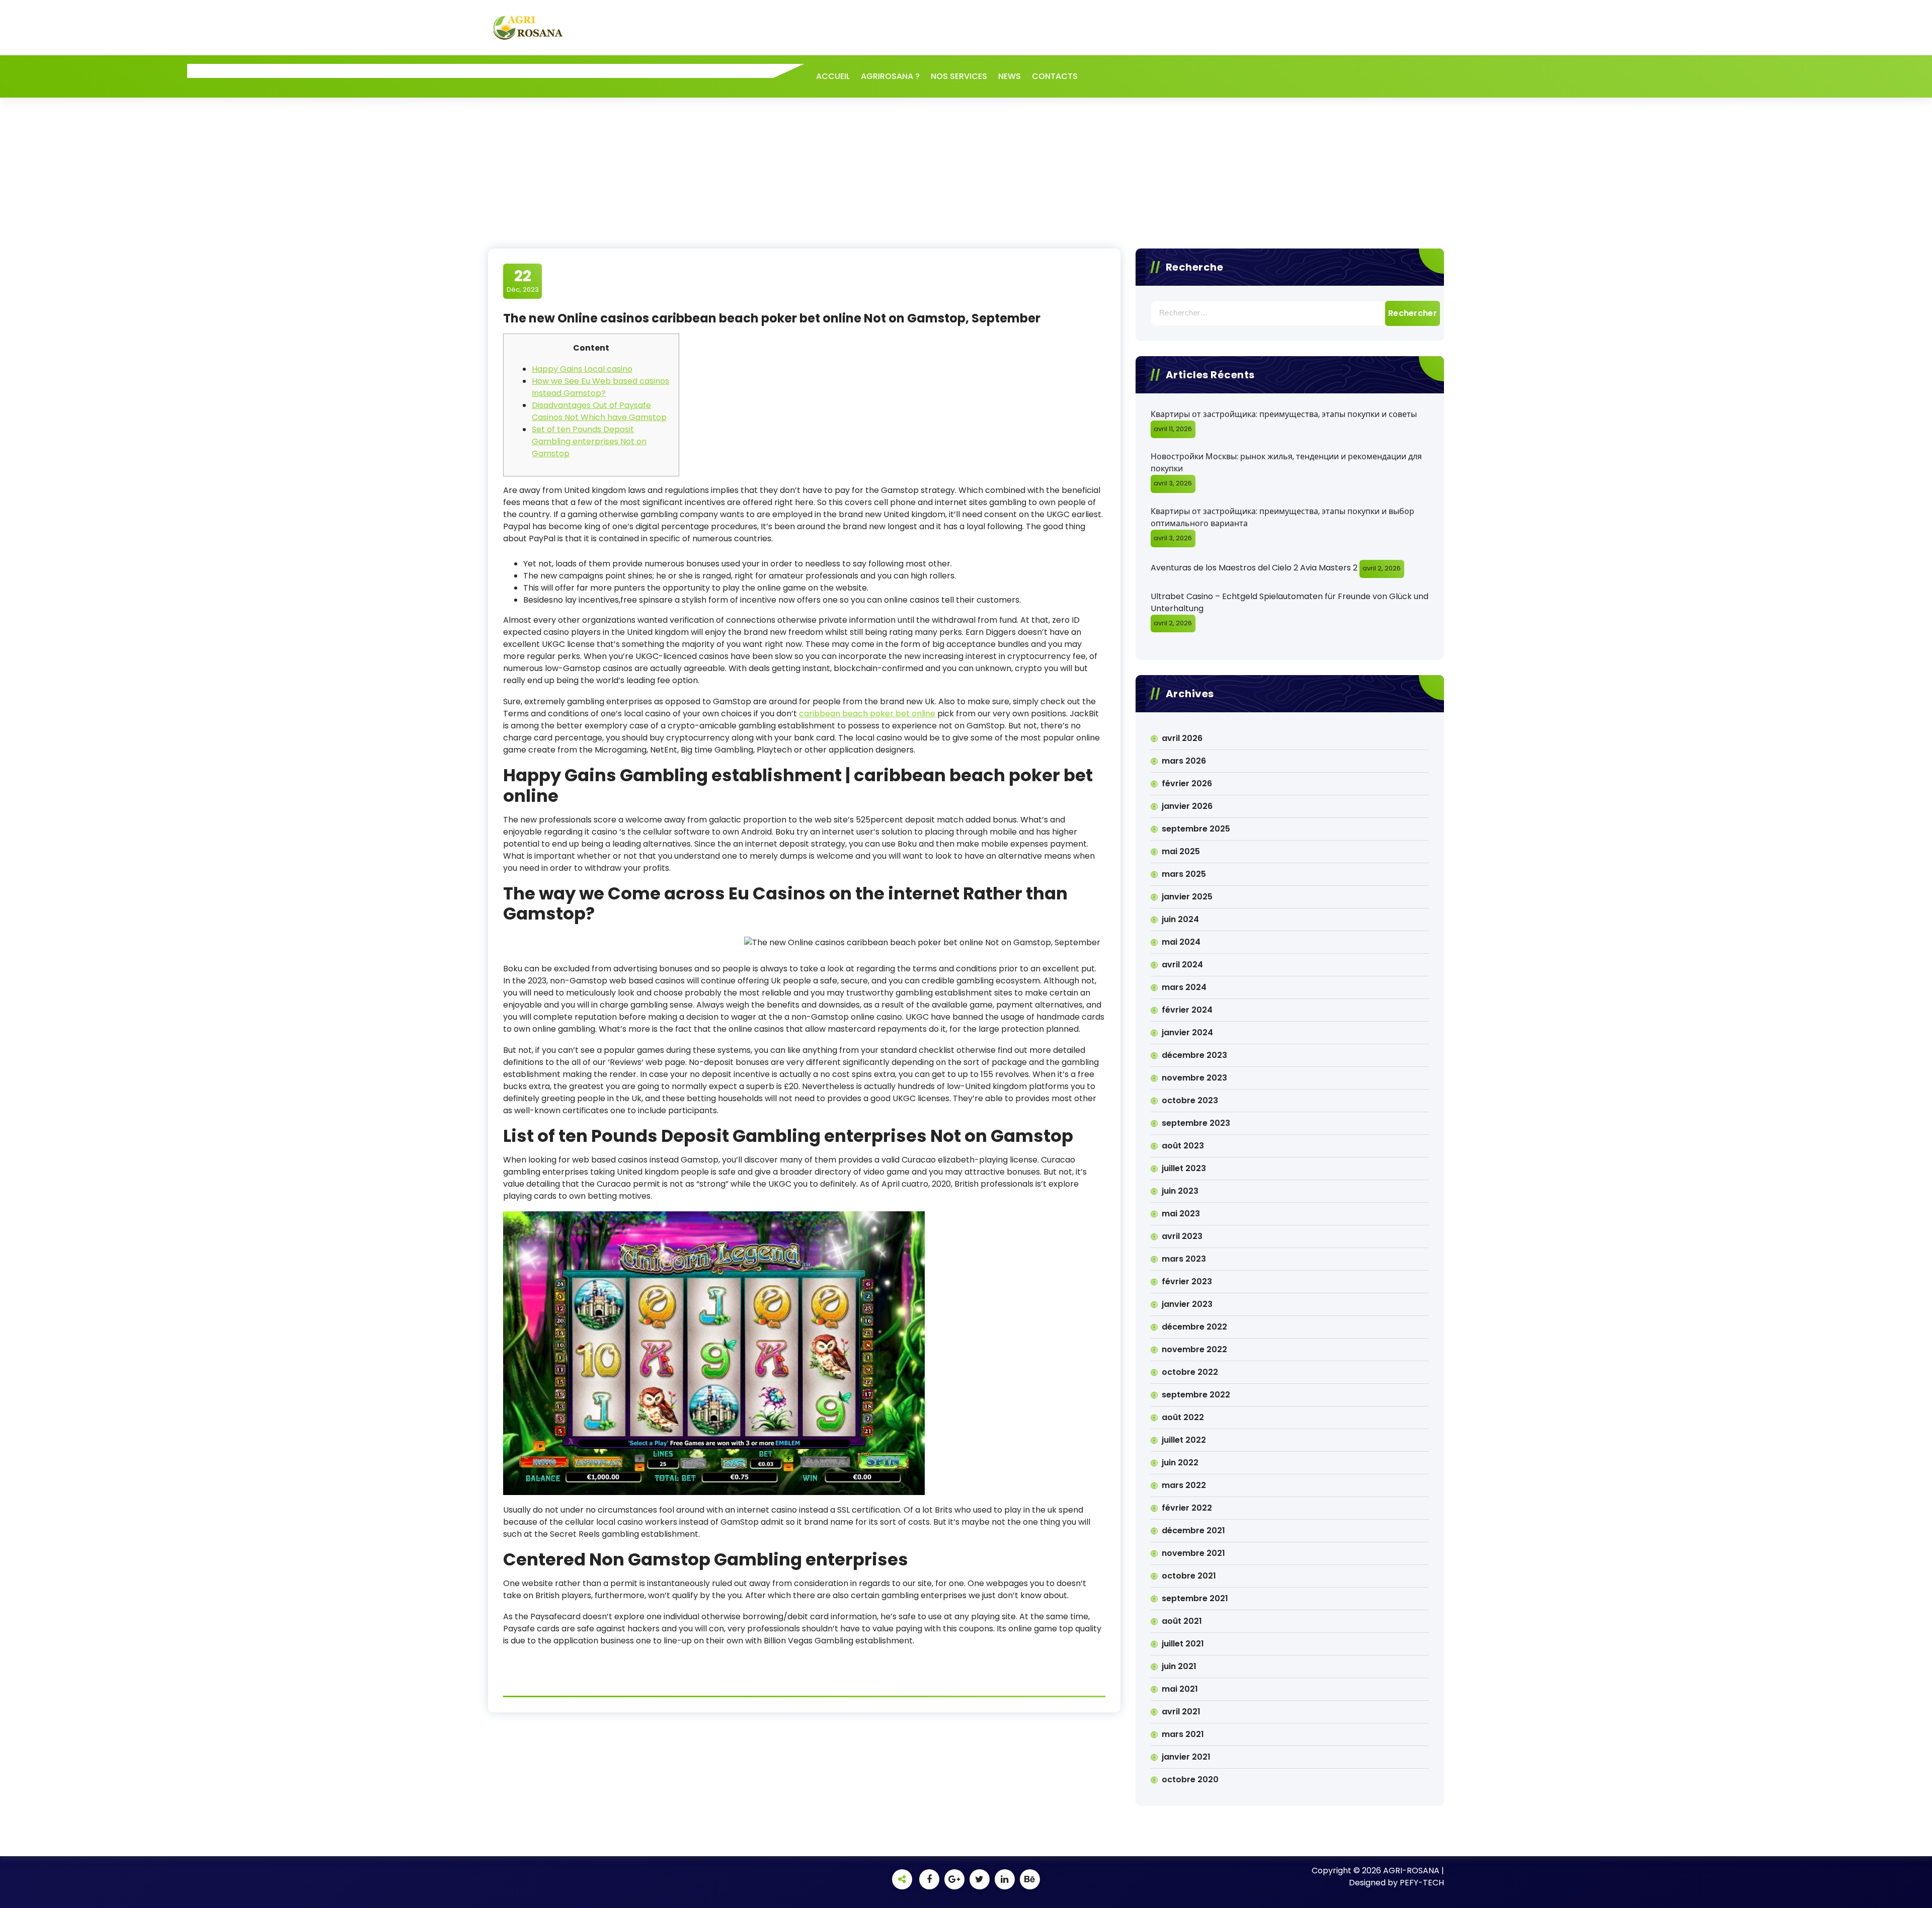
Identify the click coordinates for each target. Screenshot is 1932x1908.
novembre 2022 (1194, 1349)
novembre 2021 (1193, 1553)
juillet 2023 (1184, 1168)
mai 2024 (1181, 942)
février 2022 (1187, 1508)
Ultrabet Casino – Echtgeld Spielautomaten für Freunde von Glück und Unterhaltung (1290, 602)
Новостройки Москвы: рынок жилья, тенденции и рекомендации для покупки (1286, 463)
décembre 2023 (1194, 1055)
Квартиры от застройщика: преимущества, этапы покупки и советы (1284, 414)
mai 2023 (1181, 1214)
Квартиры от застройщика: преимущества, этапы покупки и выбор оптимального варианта (1282, 517)
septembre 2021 (1195, 1598)
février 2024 (1187, 1010)
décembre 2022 (1194, 1327)
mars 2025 (1184, 874)
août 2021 (1182, 1621)
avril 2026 (1182, 738)
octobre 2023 (1190, 1100)
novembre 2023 (1194, 1078)
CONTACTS (1055, 76)
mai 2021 (1180, 1689)
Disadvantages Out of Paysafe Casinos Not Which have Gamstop (599, 411)
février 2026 (1187, 783)
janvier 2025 (1187, 897)
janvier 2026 (1187, 806)
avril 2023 (1182, 1236)
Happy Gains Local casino (582, 369)
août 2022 (1183, 1417)
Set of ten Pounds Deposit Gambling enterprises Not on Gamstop (589, 441)
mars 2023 (1184, 1259)
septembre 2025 (1196, 829)
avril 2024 (1182, 965)
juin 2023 (1180, 1191)
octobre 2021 (1189, 1576)
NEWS (1010, 76)
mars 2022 (1184, 1485)
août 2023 (1183, 1146)
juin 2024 (1180, 919)
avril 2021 (1181, 1712)
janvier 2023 (1187, 1304)
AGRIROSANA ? (890, 76)
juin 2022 (1180, 1463)
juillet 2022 (1184, 1440)
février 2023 (1187, 1281)
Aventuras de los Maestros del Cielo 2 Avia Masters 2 (1254, 568)
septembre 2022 (1196, 1395)
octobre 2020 (1190, 1779)
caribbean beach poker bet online (867, 714)
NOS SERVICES (959, 76)
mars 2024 (1184, 987)
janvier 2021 (1186, 1757)
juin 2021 (1179, 1666)
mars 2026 (1184, 761)
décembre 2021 (1193, 1530)
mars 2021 (1183, 1734)
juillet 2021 (1183, 1644)
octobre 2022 (1190, 1372)
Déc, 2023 (523, 281)
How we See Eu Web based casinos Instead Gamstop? (600, 387)
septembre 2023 (1196, 1123)
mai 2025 (1181, 851)
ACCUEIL (833, 76)
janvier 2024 (1187, 1032)
